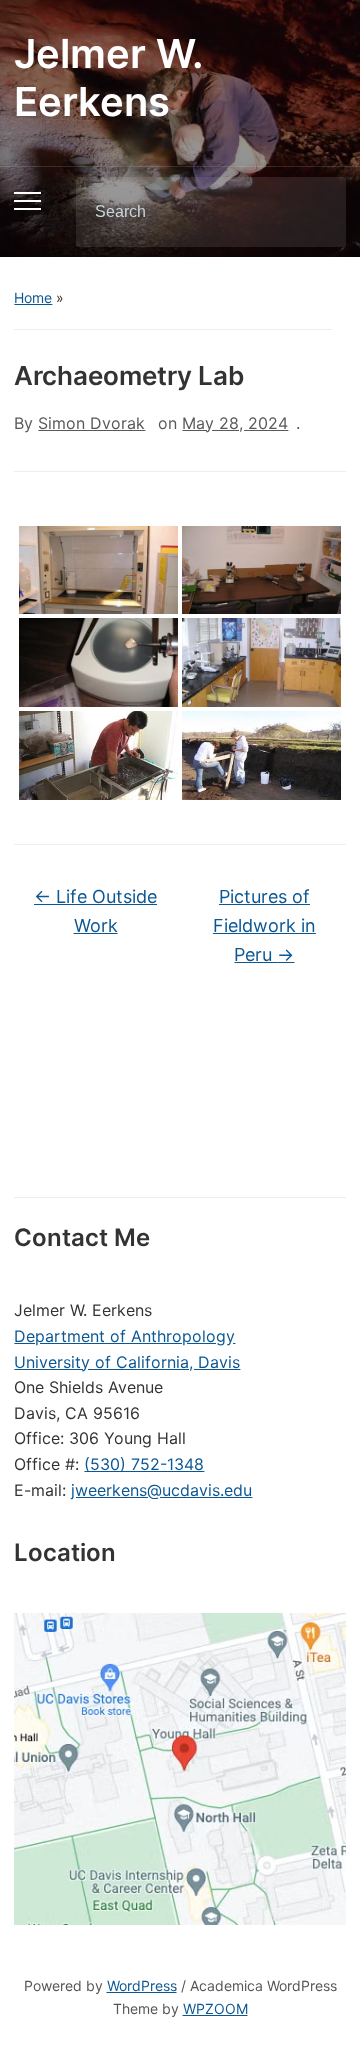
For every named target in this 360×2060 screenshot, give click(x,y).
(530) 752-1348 (144, 1464)
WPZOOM (215, 2008)
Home (33, 297)
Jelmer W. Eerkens (108, 77)
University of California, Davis (127, 1362)
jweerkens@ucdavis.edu (161, 1490)
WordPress (142, 1985)
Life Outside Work (95, 911)
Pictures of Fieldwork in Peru (264, 925)
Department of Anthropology (124, 1336)
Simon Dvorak (91, 423)
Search (314, 212)
